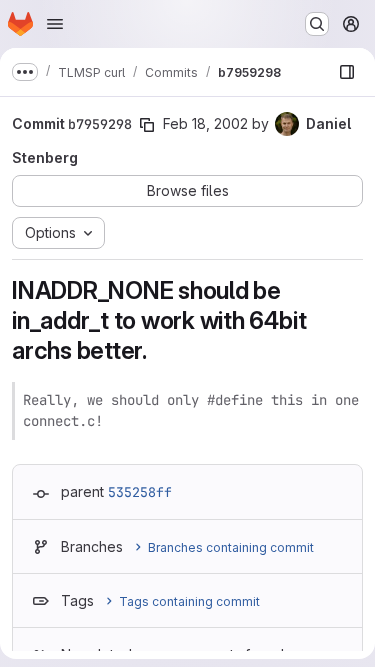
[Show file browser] (347, 72)
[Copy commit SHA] (147, 125)
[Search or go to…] (317, 24)
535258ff (140, 492)
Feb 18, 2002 (205, 123)
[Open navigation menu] (55, 24)
